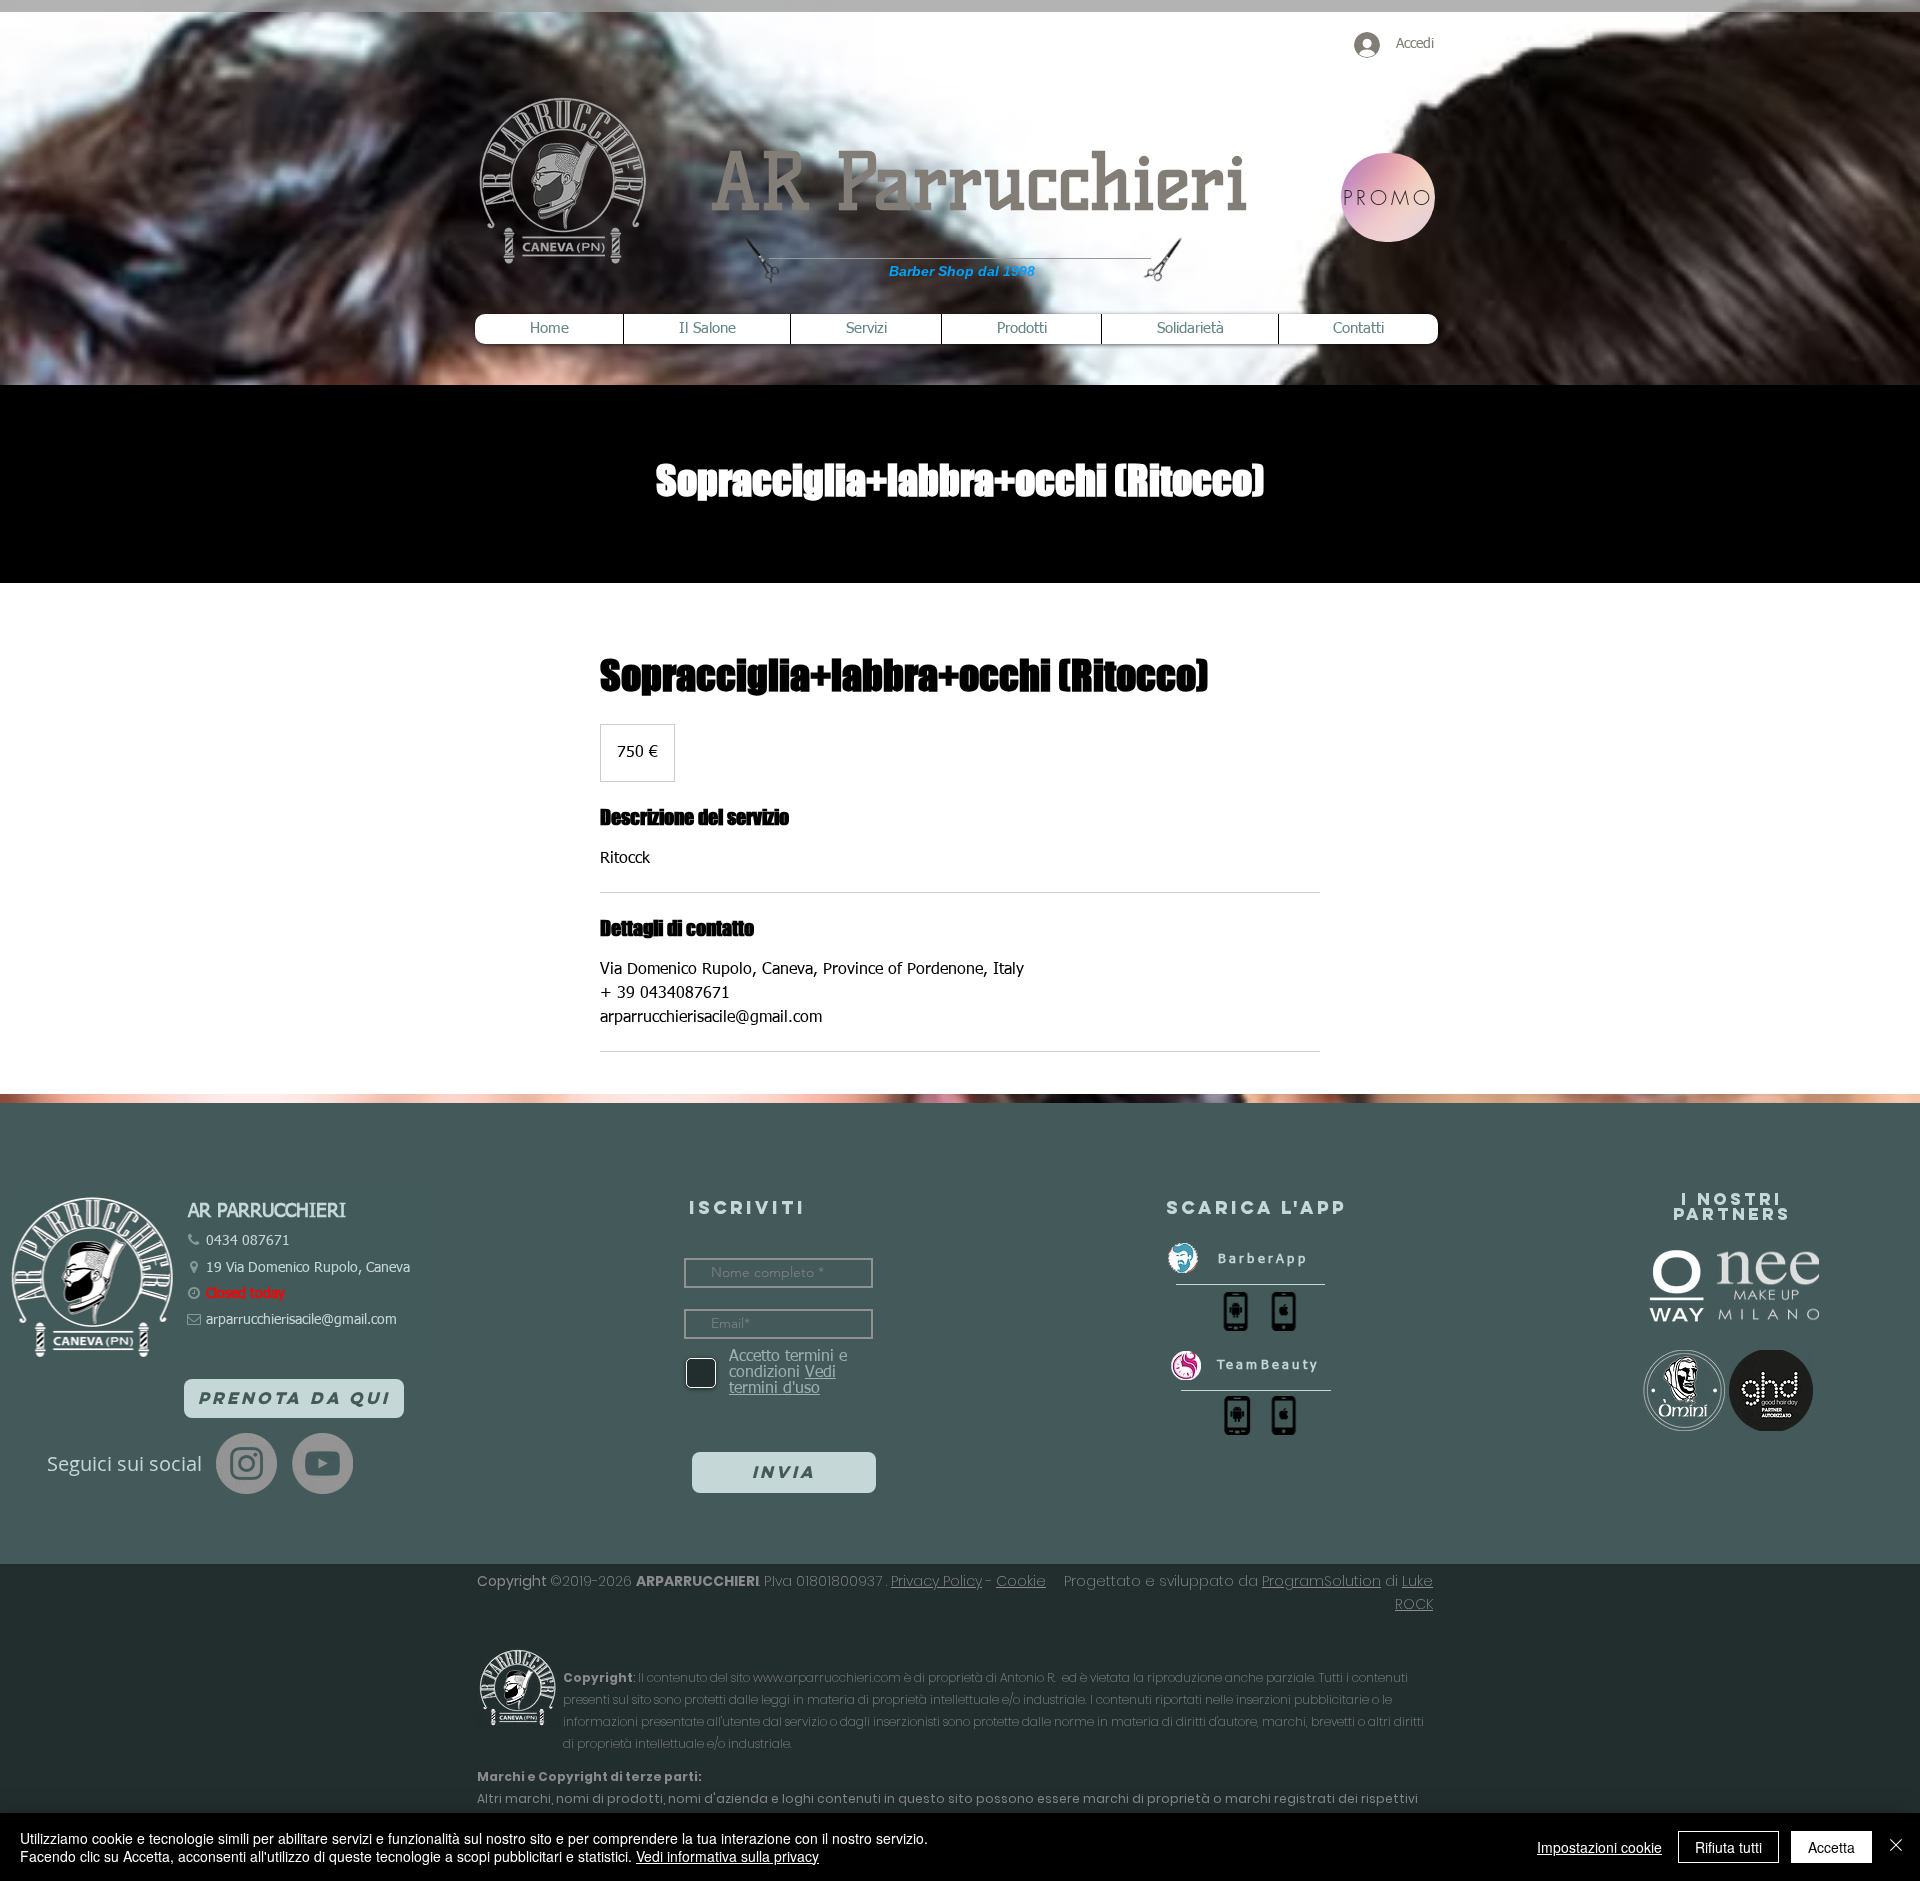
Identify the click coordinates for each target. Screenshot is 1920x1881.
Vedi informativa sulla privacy (727, 1856)
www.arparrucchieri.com (827, 1677)
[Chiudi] (1896, 1847)
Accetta (1831, 1847)
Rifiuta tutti (1728, 1847)
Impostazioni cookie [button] (1599, 1847)
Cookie (1021, 1581)
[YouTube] (322, 1463)
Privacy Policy (936, 1581)
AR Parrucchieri (979, 182)
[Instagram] (246, 1463)
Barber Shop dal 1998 (962, 271)
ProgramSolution (1321, 1581)
